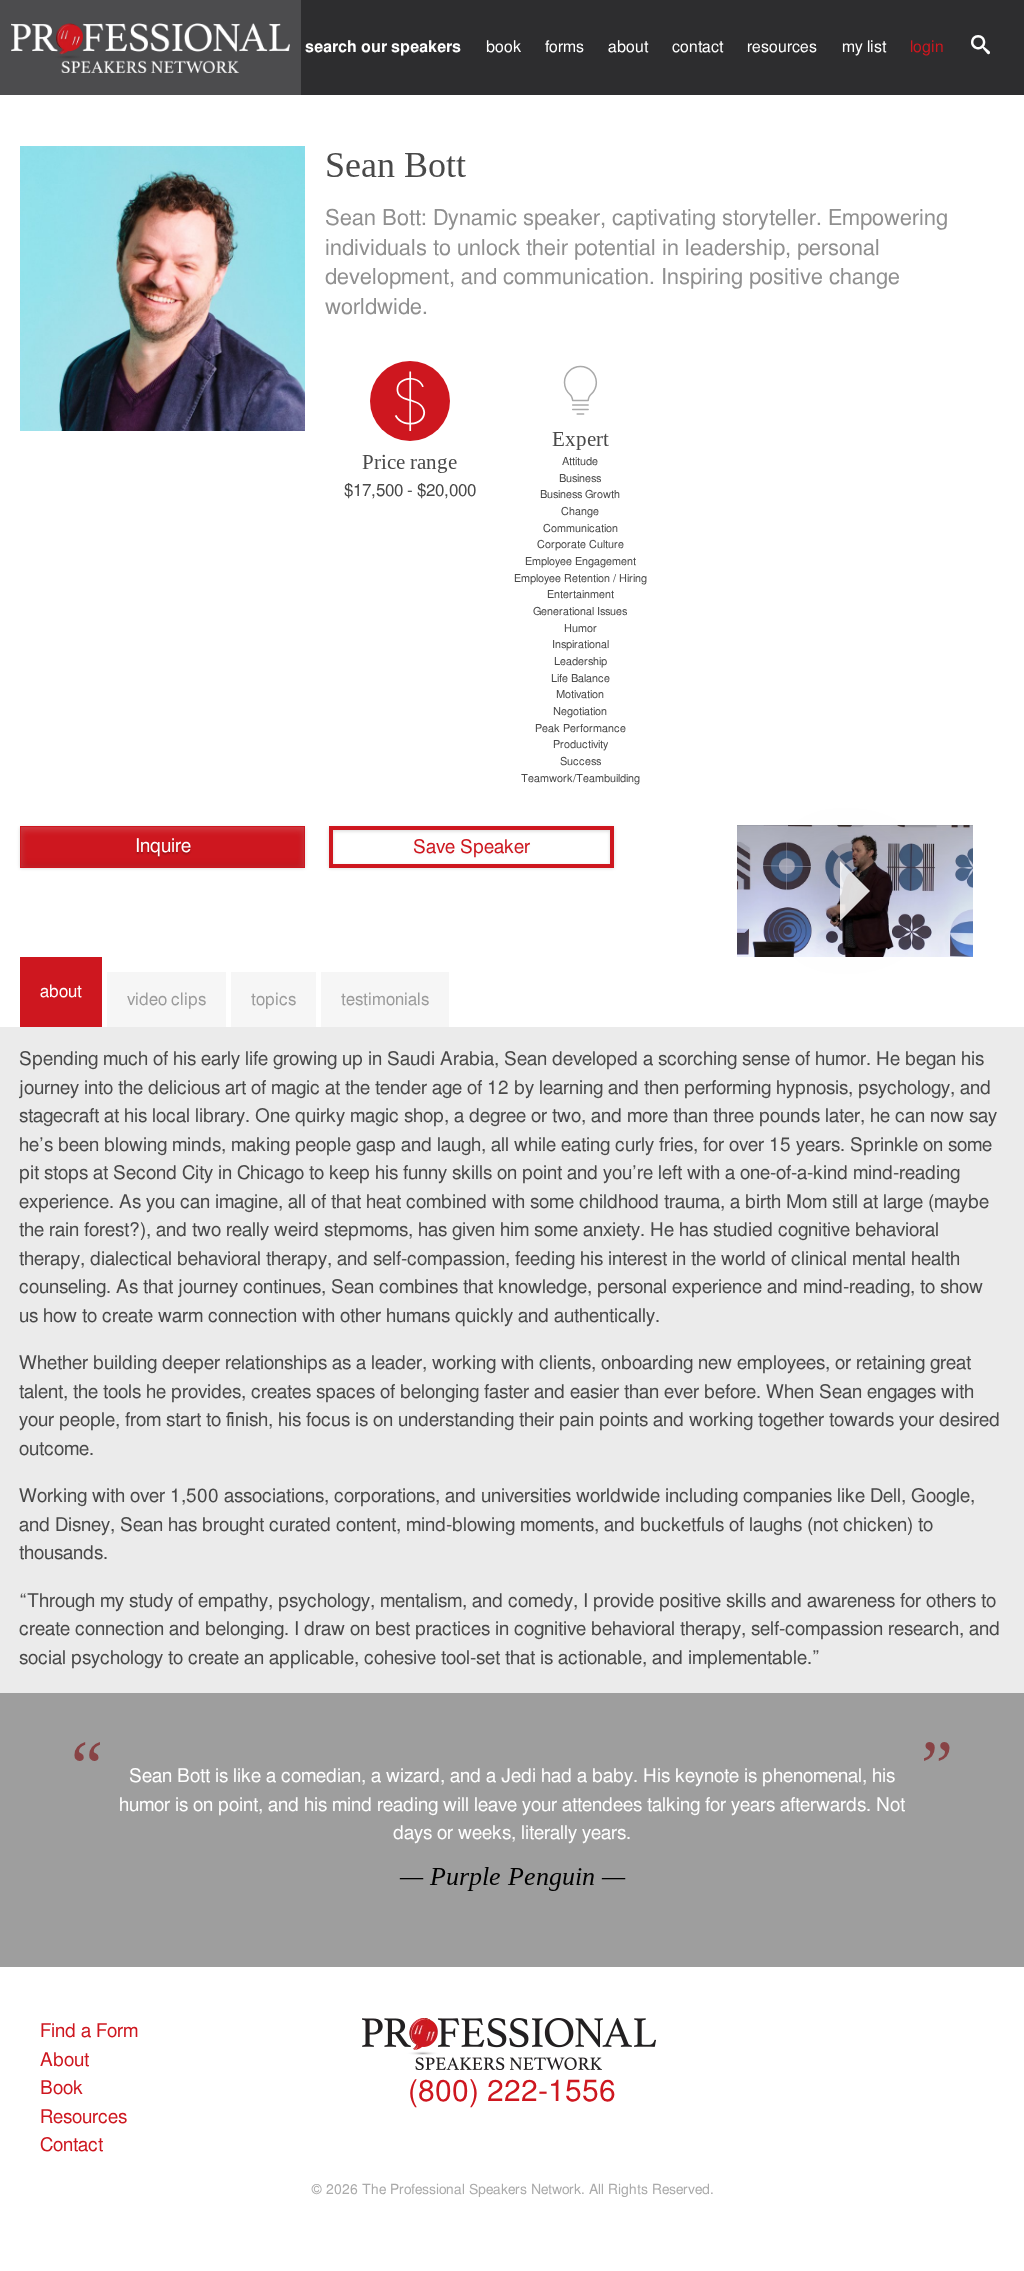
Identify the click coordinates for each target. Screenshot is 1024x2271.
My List (864, 47)
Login (927, 47)
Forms (564, 47)
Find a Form (89, 2031)
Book (503, 47)
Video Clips (166, 999)
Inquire (163, 846)
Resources (782, 47)
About (628, 47)
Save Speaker (471, 847)
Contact (697, 47)
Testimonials (385, 999)
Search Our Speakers (383, 47)
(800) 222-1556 (512, 2092)
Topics (273, 999)
